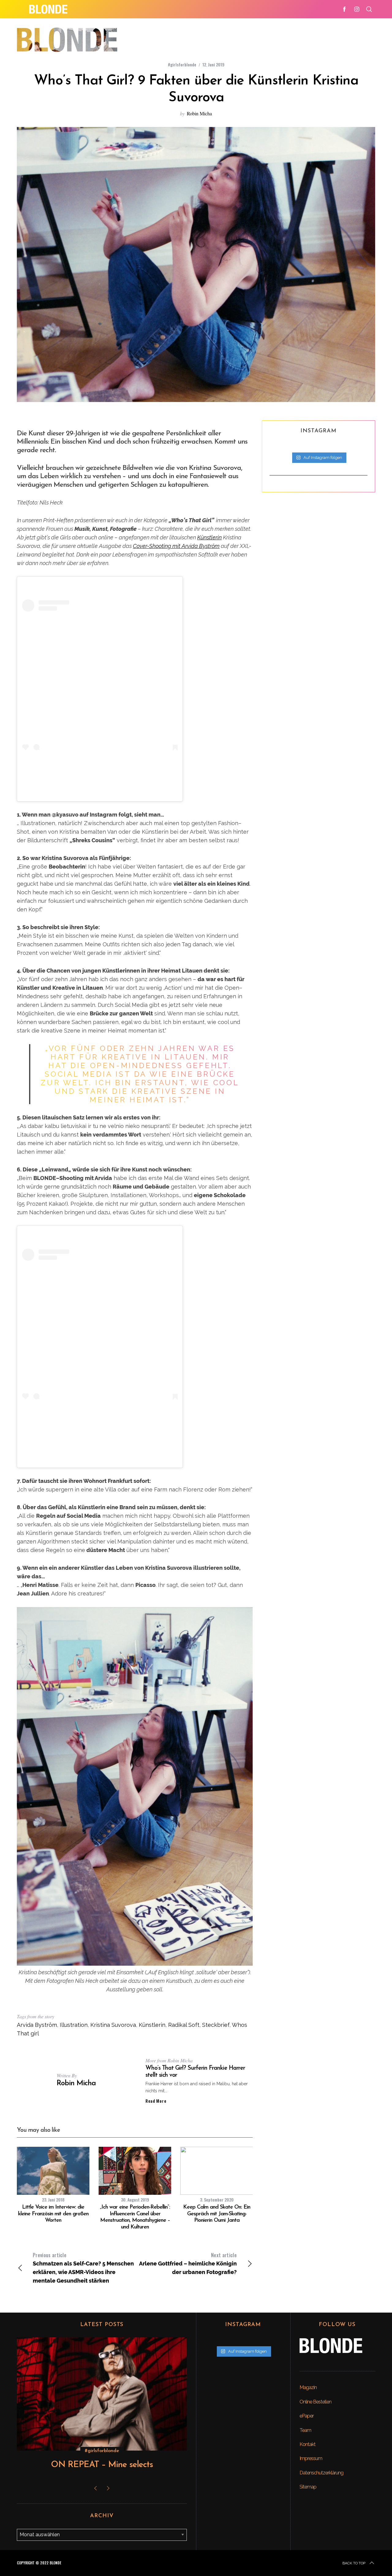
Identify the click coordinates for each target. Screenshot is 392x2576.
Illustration (74, 2025)
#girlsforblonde (182, 64)
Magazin (308, 2387)
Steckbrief (216, 2025)
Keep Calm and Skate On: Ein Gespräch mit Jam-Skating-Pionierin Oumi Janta (217, 2214)
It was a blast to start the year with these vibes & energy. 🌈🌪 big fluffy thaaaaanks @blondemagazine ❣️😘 (100, 1439)
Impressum (311, 2458)
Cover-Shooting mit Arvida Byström (176, 546)
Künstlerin (209, 537)
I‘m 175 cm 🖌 (100, 781)
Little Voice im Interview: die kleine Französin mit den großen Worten (53, 2214)
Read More (156, 2101)
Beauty (102, 2451)
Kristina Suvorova (149, 791)
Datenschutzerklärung (321, 2473)
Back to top (354, 2563)
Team (305, 2430)
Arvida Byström (37, 2025)
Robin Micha (199, 113)
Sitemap (308, 2487)
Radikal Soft (184, 2025)
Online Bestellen (315, 2402)
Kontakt (307, 2444)
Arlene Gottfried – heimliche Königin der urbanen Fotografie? (188, 2263)
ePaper (307, 2416)
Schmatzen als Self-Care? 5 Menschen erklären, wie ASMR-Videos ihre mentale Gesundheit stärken (83, 2268)
